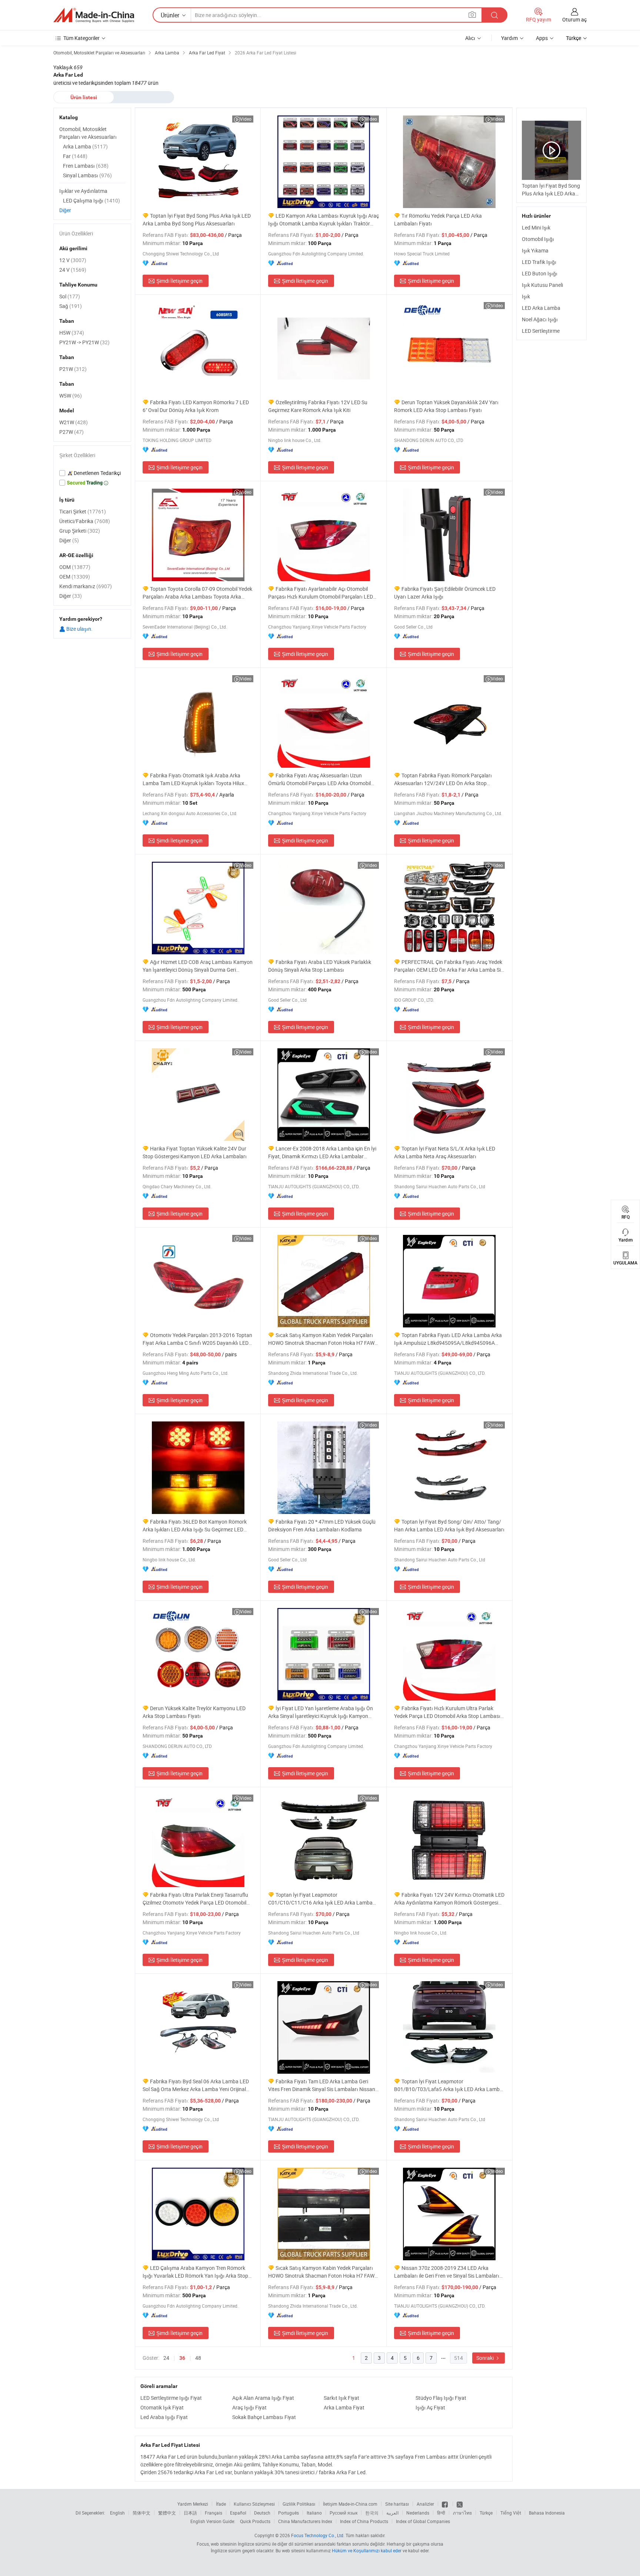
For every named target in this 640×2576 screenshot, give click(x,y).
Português (289, 2513)
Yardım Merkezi (193, 2504)
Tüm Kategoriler (81, 38)
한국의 (372, 2513)
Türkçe (486, 2513)
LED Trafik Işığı (539, 262)
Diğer (65, 210)
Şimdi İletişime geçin (179, 281)
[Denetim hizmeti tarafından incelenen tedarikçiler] (92, 473)
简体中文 (141, 2513)
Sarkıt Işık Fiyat (341, 2398)
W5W (71, 396)
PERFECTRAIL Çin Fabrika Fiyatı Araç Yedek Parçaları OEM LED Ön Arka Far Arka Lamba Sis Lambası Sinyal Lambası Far (449, 966)
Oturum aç (574, 19)
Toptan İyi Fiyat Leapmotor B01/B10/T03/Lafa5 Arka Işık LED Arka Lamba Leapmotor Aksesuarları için (448, 2085)
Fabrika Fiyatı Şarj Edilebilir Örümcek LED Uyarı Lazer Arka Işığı (445, 593)
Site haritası (397, 2504)
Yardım (509, 38)
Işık (526, 296)
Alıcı (470, 38)
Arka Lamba (85, 146)
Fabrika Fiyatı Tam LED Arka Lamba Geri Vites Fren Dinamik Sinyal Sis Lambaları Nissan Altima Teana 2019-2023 (322, 2085)
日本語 (190, 2513)
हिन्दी (441, 2513)
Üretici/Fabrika (85, 521)
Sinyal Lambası (87, 175)
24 (166, 2358)
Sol (70, 296)
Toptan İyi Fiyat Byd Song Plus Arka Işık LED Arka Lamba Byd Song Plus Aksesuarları (197, 220)
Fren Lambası (86, 166)
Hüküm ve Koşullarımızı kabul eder (367, 2550)
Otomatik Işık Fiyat (162, 2407)
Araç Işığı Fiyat (249, 2407)
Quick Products (255, 2521)
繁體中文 (167, 2513)
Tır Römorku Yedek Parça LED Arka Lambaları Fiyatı (438, 220)
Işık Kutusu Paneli (542, 285)
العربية (392, 2513)
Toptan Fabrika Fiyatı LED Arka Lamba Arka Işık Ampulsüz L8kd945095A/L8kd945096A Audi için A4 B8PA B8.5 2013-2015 (448, 1339)
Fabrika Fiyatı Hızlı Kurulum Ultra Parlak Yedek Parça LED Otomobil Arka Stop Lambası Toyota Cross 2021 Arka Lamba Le (447, 1712)
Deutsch (262, 2513)
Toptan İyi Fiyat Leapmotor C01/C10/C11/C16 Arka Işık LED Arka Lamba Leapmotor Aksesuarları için (320, 1899)
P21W (73, 369)
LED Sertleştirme (541, 331)
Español (238, 2513)
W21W (74, 422)
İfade (221, 2504)
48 (198, 2358)
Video (246, 119)
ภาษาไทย (462, 2513)
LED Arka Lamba (541, 308)
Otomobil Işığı (538, 239)
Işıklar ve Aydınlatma (83, 191)
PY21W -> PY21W (84, 342)
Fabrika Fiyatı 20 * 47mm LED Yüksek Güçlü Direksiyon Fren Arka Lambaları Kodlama (322, 1525)
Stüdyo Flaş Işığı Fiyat (441, 2398)
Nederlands (418, 2513)
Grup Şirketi (80, 531)
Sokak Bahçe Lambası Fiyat (264, 2417)
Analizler (425, 2504)
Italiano (314, 2513)
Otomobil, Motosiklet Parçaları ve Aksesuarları (88, 133)
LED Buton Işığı (540, 273)
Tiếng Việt (511, 2513)
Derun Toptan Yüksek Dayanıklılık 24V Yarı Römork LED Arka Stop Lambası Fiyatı (446, 406)
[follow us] (460, 2504)
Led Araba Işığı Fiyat (164, 2417)
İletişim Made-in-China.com (350, 2504)
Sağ (71, 306)
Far (75, 156)
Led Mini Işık (536, 227)
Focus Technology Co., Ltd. (318, 2535)
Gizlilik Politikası (299, 2504)
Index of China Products (364, 2521)
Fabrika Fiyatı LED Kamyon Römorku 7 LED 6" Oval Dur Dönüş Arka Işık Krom (196, 406)
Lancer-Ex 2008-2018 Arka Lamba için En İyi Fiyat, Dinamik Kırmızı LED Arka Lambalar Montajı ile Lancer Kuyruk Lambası (322, 1153)
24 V (73, 270)
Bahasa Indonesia (547, 2513)
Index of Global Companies (423, 2521)
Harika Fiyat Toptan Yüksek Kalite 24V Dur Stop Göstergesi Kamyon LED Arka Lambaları (195, 1152)
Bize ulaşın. (79, 629)
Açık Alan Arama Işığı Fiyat (263, 2398)
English (117, 2513)
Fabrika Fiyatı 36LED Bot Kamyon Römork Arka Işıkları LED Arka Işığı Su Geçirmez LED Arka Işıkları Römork (195, 1526)
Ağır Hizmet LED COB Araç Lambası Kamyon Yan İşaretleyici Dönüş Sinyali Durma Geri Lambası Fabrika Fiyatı (198, 966)
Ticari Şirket (83, 511)
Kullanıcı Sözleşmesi (254, 2504)
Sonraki (486, 2358)
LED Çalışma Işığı (91, 200)
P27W (71, 432)
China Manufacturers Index (305, 2521)
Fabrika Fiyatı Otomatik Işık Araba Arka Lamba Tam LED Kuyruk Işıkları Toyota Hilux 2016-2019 (193, 779)
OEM (75, 577)
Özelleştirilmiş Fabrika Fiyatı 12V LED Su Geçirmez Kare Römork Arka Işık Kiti (318, 406)
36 (182, 2358)
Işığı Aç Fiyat (430, 2407)
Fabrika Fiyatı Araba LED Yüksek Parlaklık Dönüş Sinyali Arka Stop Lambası (320, 966)
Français (214, 2513)
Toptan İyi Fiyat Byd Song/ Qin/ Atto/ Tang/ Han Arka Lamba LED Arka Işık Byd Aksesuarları (449, 1525)
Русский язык (344, 2513)
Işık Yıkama (535, 250)
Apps (542, 38)
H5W (72, 333)
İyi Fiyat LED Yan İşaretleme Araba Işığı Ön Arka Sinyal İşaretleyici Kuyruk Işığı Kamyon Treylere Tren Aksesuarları (321, 1712)
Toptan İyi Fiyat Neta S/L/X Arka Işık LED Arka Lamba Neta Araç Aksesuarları (445, 1152)
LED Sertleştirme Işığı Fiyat (171, 2398)
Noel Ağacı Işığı (540, 319)
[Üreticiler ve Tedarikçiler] (94, 15)
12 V (73, 260)
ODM (75, 567)
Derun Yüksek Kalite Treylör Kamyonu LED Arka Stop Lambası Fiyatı (194, 1712)
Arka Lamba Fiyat (344, 2407)
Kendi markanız (86, 586)
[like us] (445, 2504)
